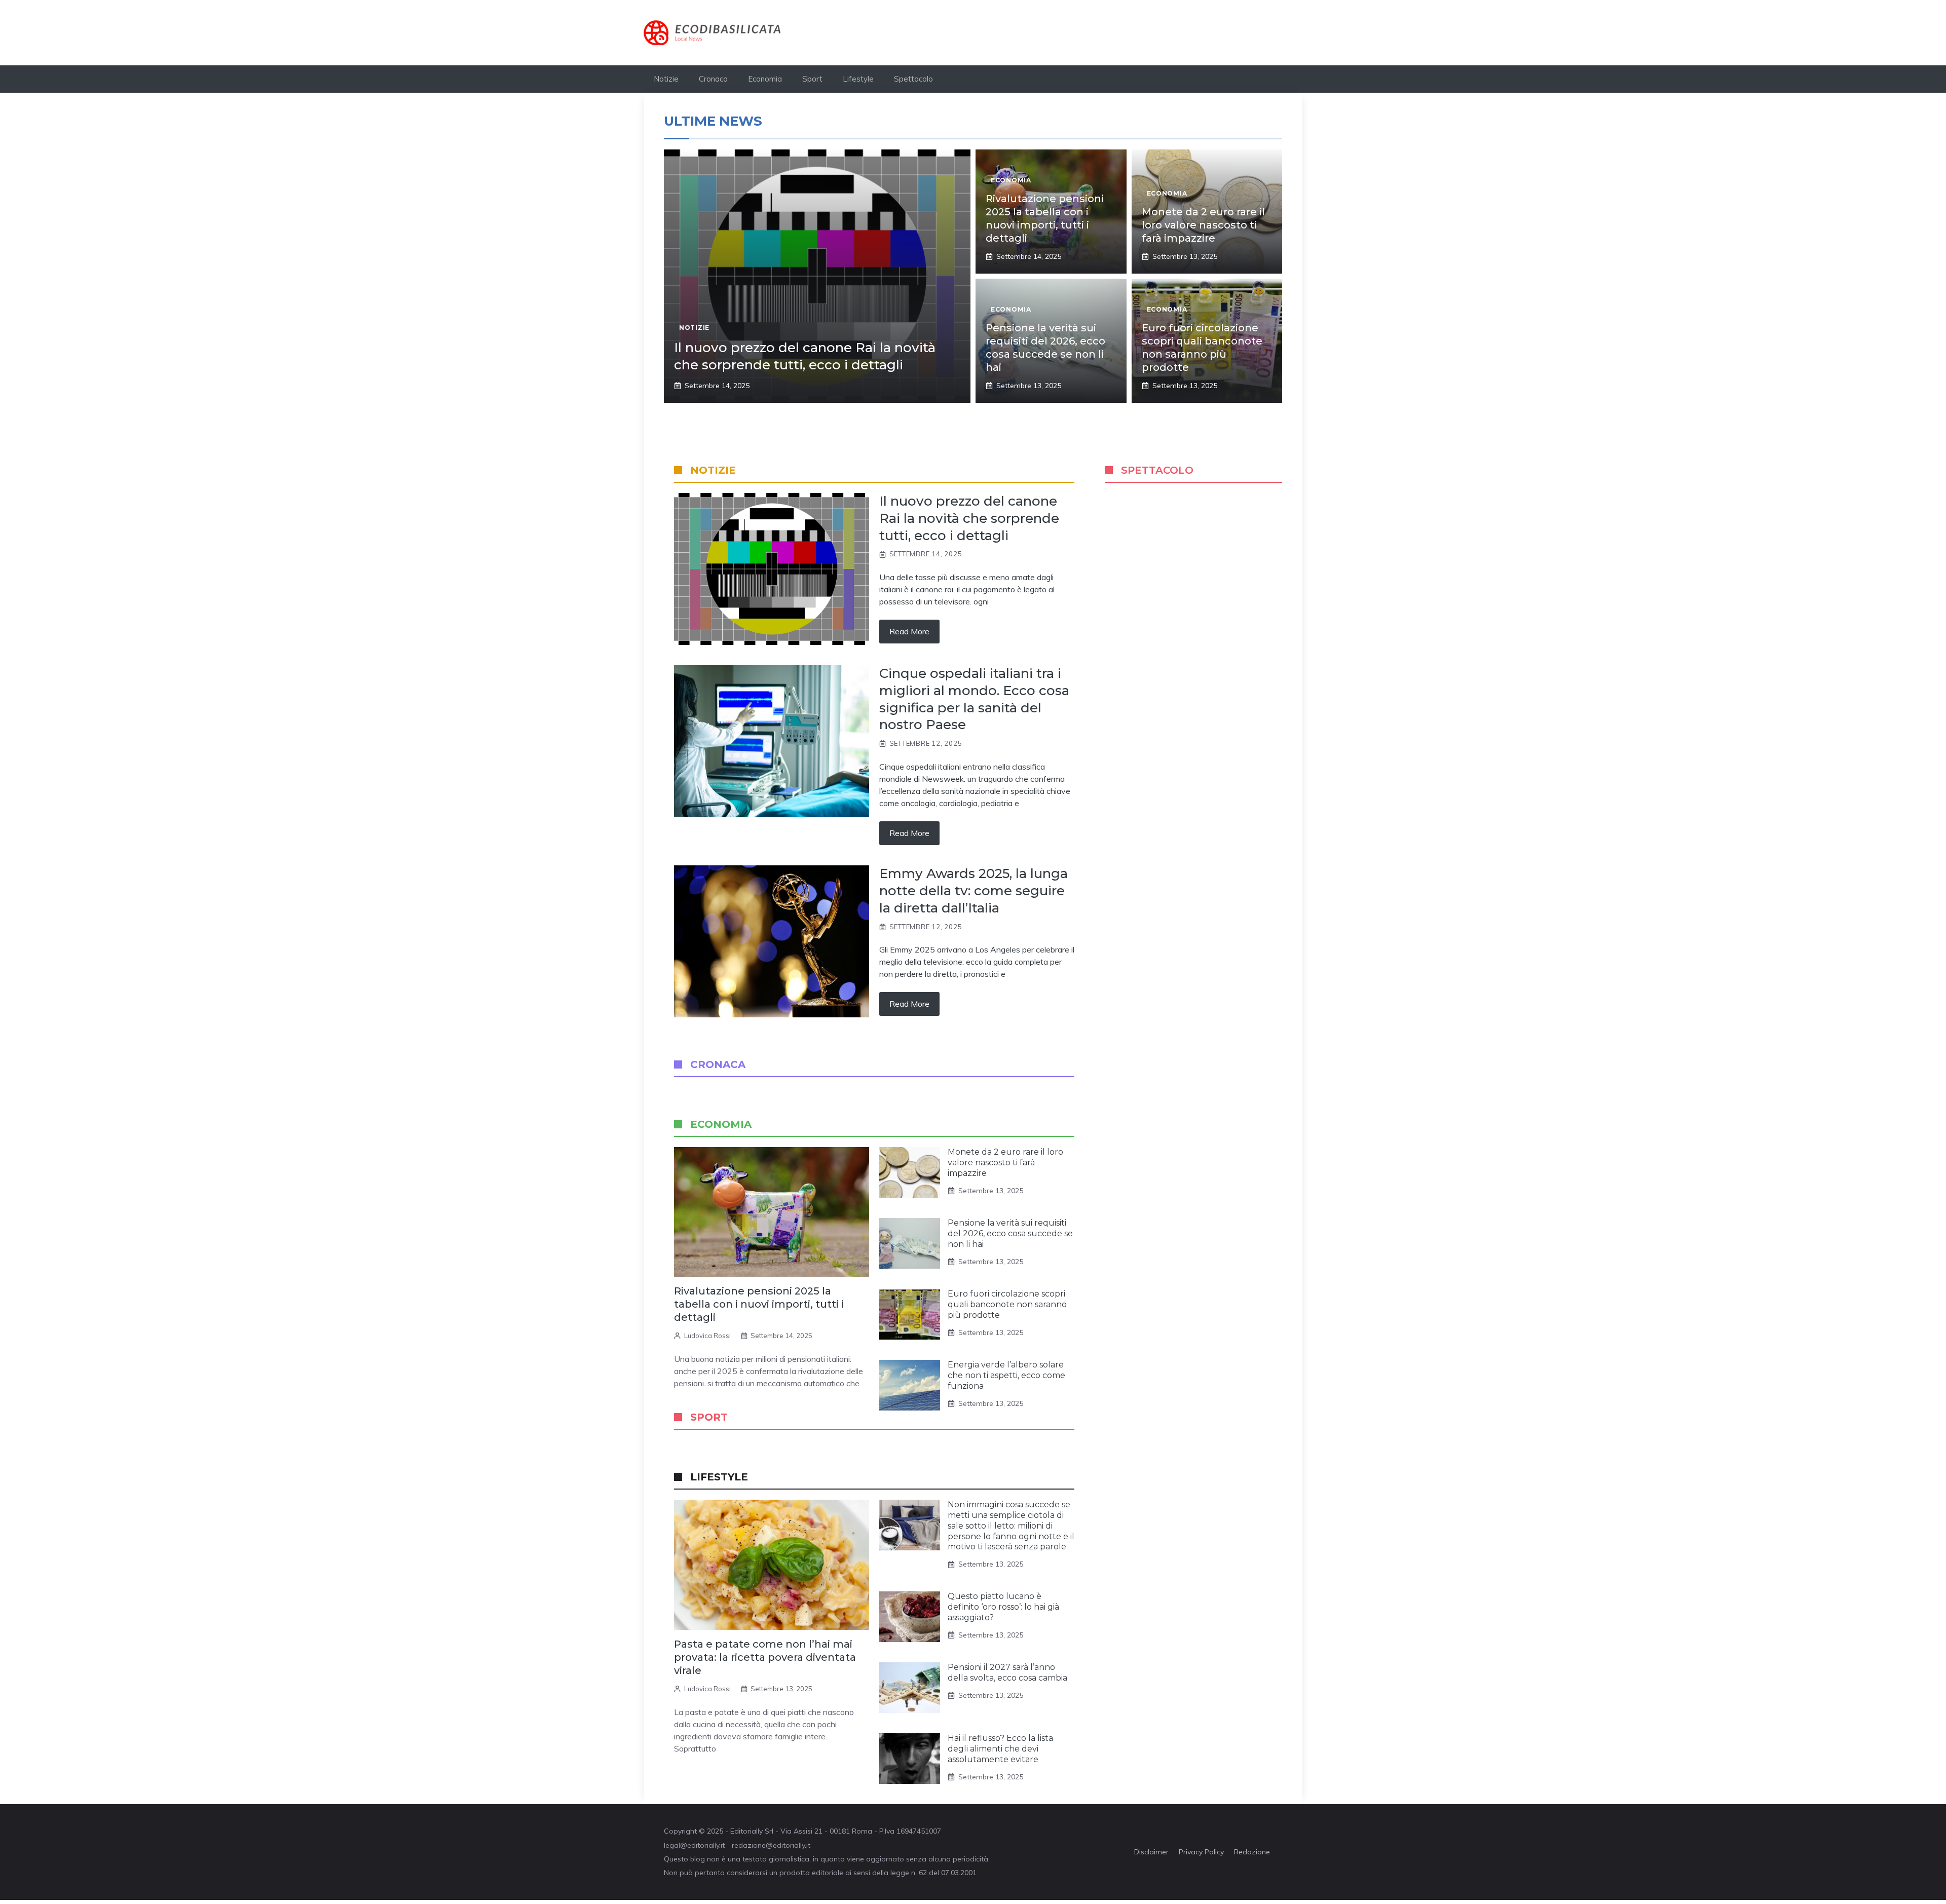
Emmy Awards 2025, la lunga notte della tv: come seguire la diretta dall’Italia (974, 891)
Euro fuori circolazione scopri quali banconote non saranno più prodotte (1007, 1304)
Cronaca (713, 79)
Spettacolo (913, 79)
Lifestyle (858, 79)
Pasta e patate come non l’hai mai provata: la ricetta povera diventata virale (765, 1657)
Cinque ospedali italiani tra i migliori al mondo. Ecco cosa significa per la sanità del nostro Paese (974, 699)
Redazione (1252, 1852)
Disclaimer (1151, 1852)
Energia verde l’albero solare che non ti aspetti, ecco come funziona (1006, 1375)
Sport (812, 79)
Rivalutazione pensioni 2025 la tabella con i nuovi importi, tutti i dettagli (759, 1304)
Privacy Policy (1201, 1852)
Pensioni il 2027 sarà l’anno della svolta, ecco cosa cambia (1007, 1672)
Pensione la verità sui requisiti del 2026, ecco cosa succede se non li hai (1010, 1233)
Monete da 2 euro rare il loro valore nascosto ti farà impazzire (1203, 225)
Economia (765, 79)
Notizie (666, 79)
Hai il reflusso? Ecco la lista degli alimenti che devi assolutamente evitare (1000, 1749)
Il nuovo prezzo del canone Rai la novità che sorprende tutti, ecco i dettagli (805, 356)
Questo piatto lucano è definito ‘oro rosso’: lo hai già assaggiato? (1003, 1607)
